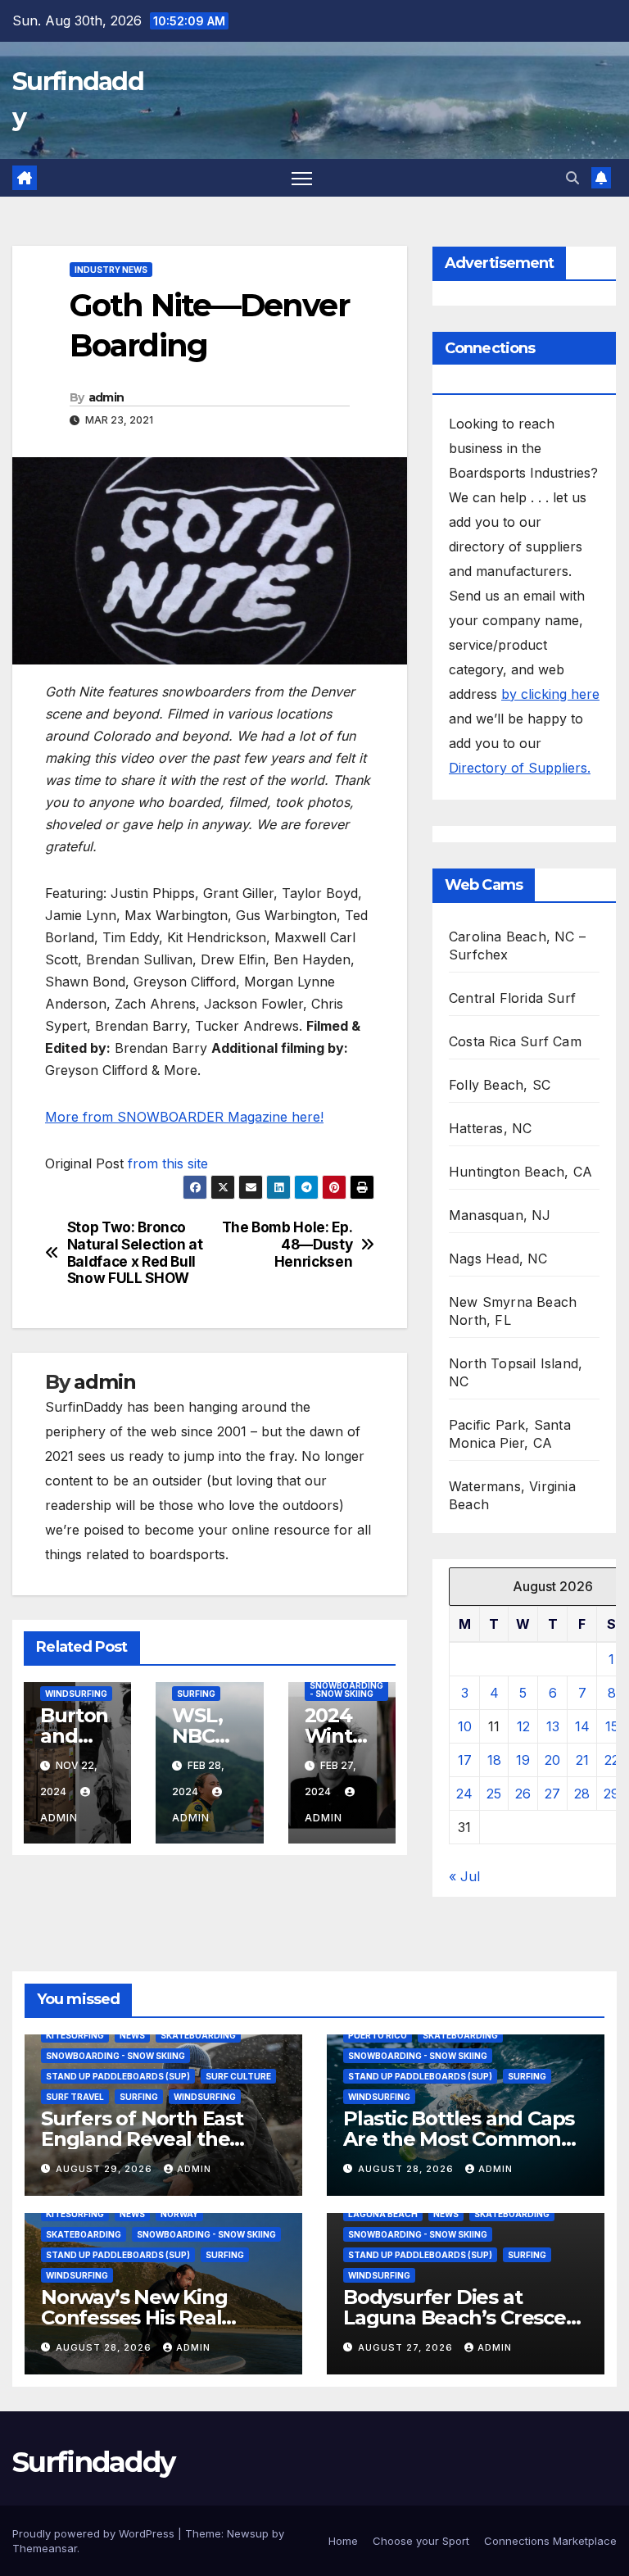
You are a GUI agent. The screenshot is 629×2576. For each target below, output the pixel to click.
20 (552, 1760)
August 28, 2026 (407, 2169)
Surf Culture (238, 2076)
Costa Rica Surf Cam (515, 1041)
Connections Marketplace (550, 2541)
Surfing (196, 1694)
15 (612, 1726)
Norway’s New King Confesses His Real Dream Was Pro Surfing (155, 2317)
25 (494, 1794)
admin (106, 397)
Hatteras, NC (490, 1128)
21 (582, 1760)
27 (552, 1794)
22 (612, 1760)
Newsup (248, 2533)
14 (582, 1726)
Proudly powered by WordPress (95, 2533)
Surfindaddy (93, 2462)
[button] (572, 178)
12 (523, 1726)
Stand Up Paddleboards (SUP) (118, 2076)
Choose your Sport (421, 2541)
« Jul (464, 1876)
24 (464, 1794)
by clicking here (550, 694)
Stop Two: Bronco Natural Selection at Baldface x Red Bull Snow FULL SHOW (135, 1253)
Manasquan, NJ (500, 1215)
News (132, 2035)
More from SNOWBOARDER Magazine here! (184, 1117)
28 (582, 1794)
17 (465, 1760)
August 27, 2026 (407, 2347)
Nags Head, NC (498, 1259)
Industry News (111, 270)
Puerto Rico (378, 2035)
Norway (179, 2214)
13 (553, 1726)
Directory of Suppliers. (520, 768)
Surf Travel (75, 2097)
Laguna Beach (383, 2214)
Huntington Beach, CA (520, 1172)
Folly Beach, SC (500, 1085)
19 (523, 1760)
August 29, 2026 (106, 2169)
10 (465, 1726)
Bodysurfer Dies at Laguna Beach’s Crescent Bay (465, 2317)
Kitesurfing (75, 2035)
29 (611, 1794)
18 (494, 1760)
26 (523, 1794)
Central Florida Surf (512, 998)
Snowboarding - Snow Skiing (346, 1689)
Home (343, 2541)
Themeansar (45, 2548)
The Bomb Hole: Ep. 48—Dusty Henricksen (287, 1244)
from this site (168, 1163)
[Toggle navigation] (302, 178)
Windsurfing (76, 1694)
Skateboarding (198, 2035)
